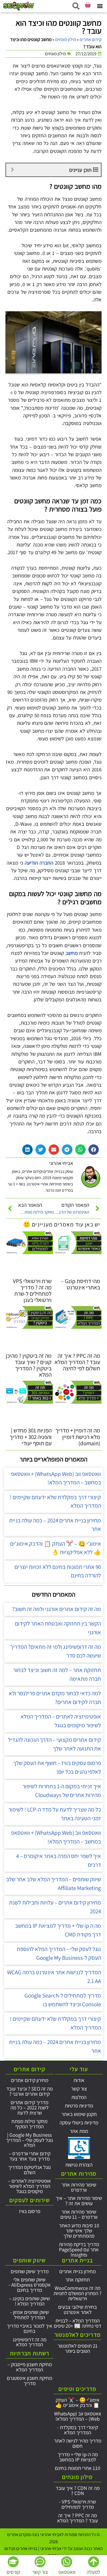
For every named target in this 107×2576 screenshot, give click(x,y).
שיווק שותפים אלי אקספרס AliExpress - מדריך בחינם (30, 2285)
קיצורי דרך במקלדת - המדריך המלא (78, 2430)
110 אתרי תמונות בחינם (78, 2468)
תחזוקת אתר (78, 2280)
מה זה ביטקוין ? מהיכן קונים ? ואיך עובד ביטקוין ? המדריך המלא (29, 1365)
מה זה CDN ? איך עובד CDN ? (78, 2491)
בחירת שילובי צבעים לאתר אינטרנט (78, 2309)
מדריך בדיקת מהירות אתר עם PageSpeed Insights (79, 2249)
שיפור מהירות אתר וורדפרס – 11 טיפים (79, 2214)
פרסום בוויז (30, 2211)
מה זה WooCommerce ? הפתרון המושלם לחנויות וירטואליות (78, 2293)
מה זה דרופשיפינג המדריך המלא (29, 2342)
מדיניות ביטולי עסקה (79, 2123)
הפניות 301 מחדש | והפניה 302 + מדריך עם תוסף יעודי (31, 1437)
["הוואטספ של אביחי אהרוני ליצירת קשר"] (67, 2562)
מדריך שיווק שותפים (30, 2271)
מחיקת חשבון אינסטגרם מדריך (29, 2381)
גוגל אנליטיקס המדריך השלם (29, 2170)
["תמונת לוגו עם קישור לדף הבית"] (19, 6)
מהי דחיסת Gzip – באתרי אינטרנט (81, 1284)
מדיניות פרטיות (79, 2106)
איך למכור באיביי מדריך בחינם (30, 2328)
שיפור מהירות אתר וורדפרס (79, 2187)
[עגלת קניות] (88, 5)
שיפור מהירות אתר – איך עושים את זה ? (79, 2201)
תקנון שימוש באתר (79, 2114)
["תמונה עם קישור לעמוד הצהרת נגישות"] (79, 2148)
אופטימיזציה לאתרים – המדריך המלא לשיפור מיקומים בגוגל (29, 2186)
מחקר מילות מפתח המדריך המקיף (29, 2124)
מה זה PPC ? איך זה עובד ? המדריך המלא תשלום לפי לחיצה (77, 1362)
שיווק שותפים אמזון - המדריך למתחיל (29, 2315)
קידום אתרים (91, 39)
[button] (100, 6)
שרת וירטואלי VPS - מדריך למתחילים (78, 2504)
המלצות (79, 2097)
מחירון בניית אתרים (78, 2271)
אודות (79, 2080)
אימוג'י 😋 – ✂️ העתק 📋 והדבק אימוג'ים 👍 (78, 2402)
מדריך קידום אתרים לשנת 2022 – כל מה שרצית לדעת (29, 2107)
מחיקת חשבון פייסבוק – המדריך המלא (30, 2367)
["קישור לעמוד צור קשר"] (40, 2562)
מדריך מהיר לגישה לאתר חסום (78, 2443)
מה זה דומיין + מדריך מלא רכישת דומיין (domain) (78, 1437)
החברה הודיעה (39, 863)
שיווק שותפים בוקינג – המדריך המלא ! (29, 2301)
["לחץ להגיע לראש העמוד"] (94, 2562)
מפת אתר (79, 2131)
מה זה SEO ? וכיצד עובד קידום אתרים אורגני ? (29, 2091)
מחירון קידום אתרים (30, 2080)
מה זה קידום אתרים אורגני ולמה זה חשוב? (57, 1609)
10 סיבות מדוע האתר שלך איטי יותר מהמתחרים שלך (79, 2231)
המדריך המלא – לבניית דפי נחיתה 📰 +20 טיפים (78, 2323)
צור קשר (79, 2089)
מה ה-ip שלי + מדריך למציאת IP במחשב (78, 2457)
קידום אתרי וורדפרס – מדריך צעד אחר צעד (30, 2156)
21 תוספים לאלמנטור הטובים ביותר (78, 2348)
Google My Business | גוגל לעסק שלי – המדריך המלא (29, 2140)
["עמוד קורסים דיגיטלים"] (13, 2562)
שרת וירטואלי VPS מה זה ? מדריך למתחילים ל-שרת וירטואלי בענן (32, 1290)
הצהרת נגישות (79, 2165)
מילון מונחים (66, 39)
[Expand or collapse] (12, 170)
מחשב (72, 953)
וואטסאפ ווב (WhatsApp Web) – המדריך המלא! (78, 2416)
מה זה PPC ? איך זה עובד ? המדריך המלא (78, 2518)
